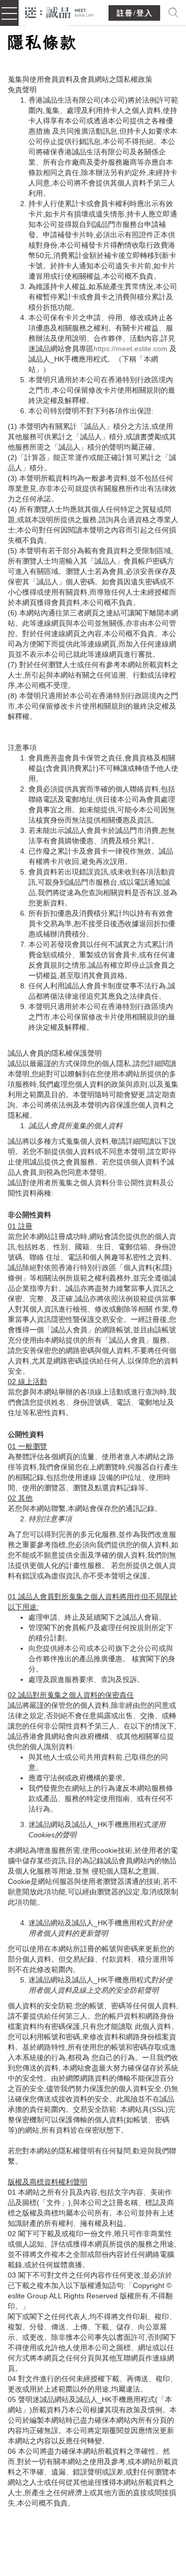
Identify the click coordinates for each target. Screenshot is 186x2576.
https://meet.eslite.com (130, 349)
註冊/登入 (135, 13)
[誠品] (60, 12)
